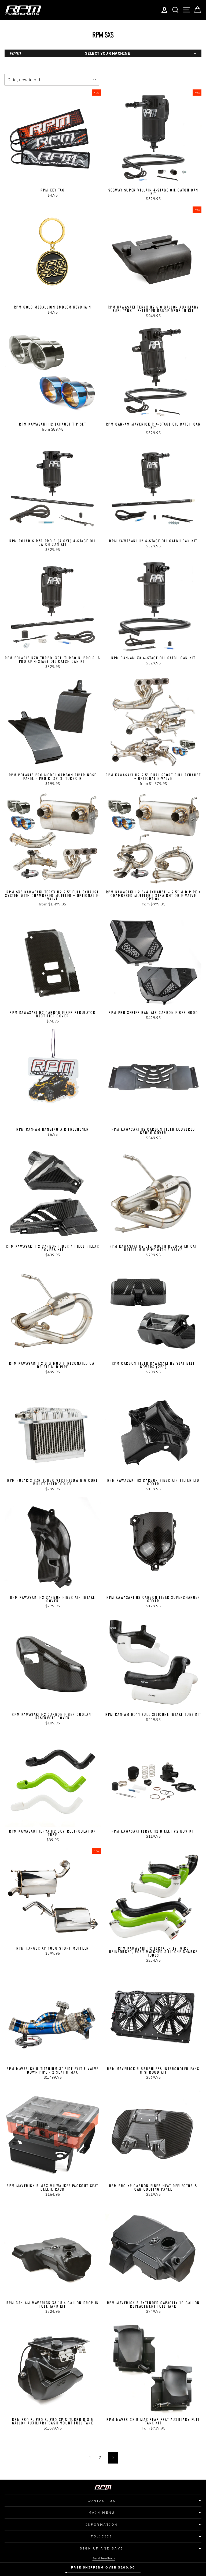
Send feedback (104, 2558)
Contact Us (102, 2501)
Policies (102, 2536)
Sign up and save (102, 2548)
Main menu (102, 2512)
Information (102, 2524)
